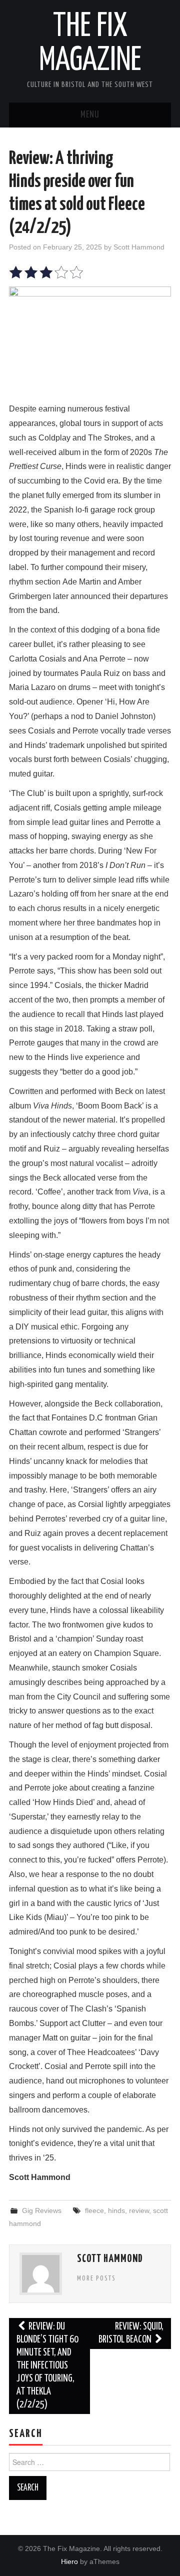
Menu (90, 115)
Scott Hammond (139, 247)
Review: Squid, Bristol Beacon (131, 2333)
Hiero (69, 2561)
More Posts (96, 2278)
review (139, 2210)
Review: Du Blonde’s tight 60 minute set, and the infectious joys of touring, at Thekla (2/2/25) (47, 2366)
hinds (116, 2210)
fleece (94, 2210)
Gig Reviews (42, 2210)
